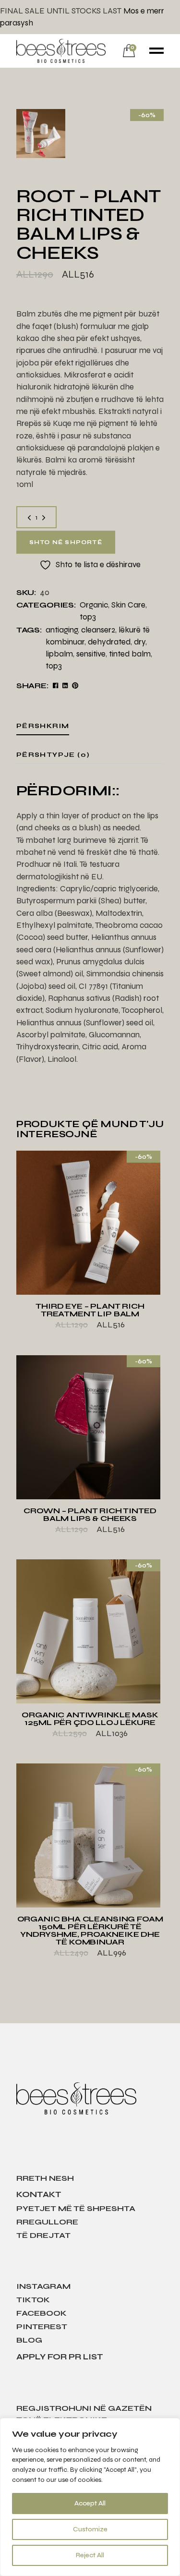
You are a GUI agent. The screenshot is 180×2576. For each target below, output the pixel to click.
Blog (29, 2340)
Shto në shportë (66, 542)
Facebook (42, 2313)
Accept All (90, 2503)
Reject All (90, 2555)
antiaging (62, 630)
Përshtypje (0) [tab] (53, 755)
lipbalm (59, 654)
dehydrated (109, 642)
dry (140, 642)
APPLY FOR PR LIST (60, 2357)
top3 (88, 617)
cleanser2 (98, 630)
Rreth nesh (45, 2178)
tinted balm (130, 654)
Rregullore (47, 2222)
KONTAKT (39, 2194)
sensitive (91, 654)
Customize (90, 2529)
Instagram (43, 2286)
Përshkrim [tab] (43, 726)
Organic (94, 605)
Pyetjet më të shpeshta (76, 2208)
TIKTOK (33, 2300)
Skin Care (128, 605)
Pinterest (42, 2327)
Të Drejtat (43, 2235)
